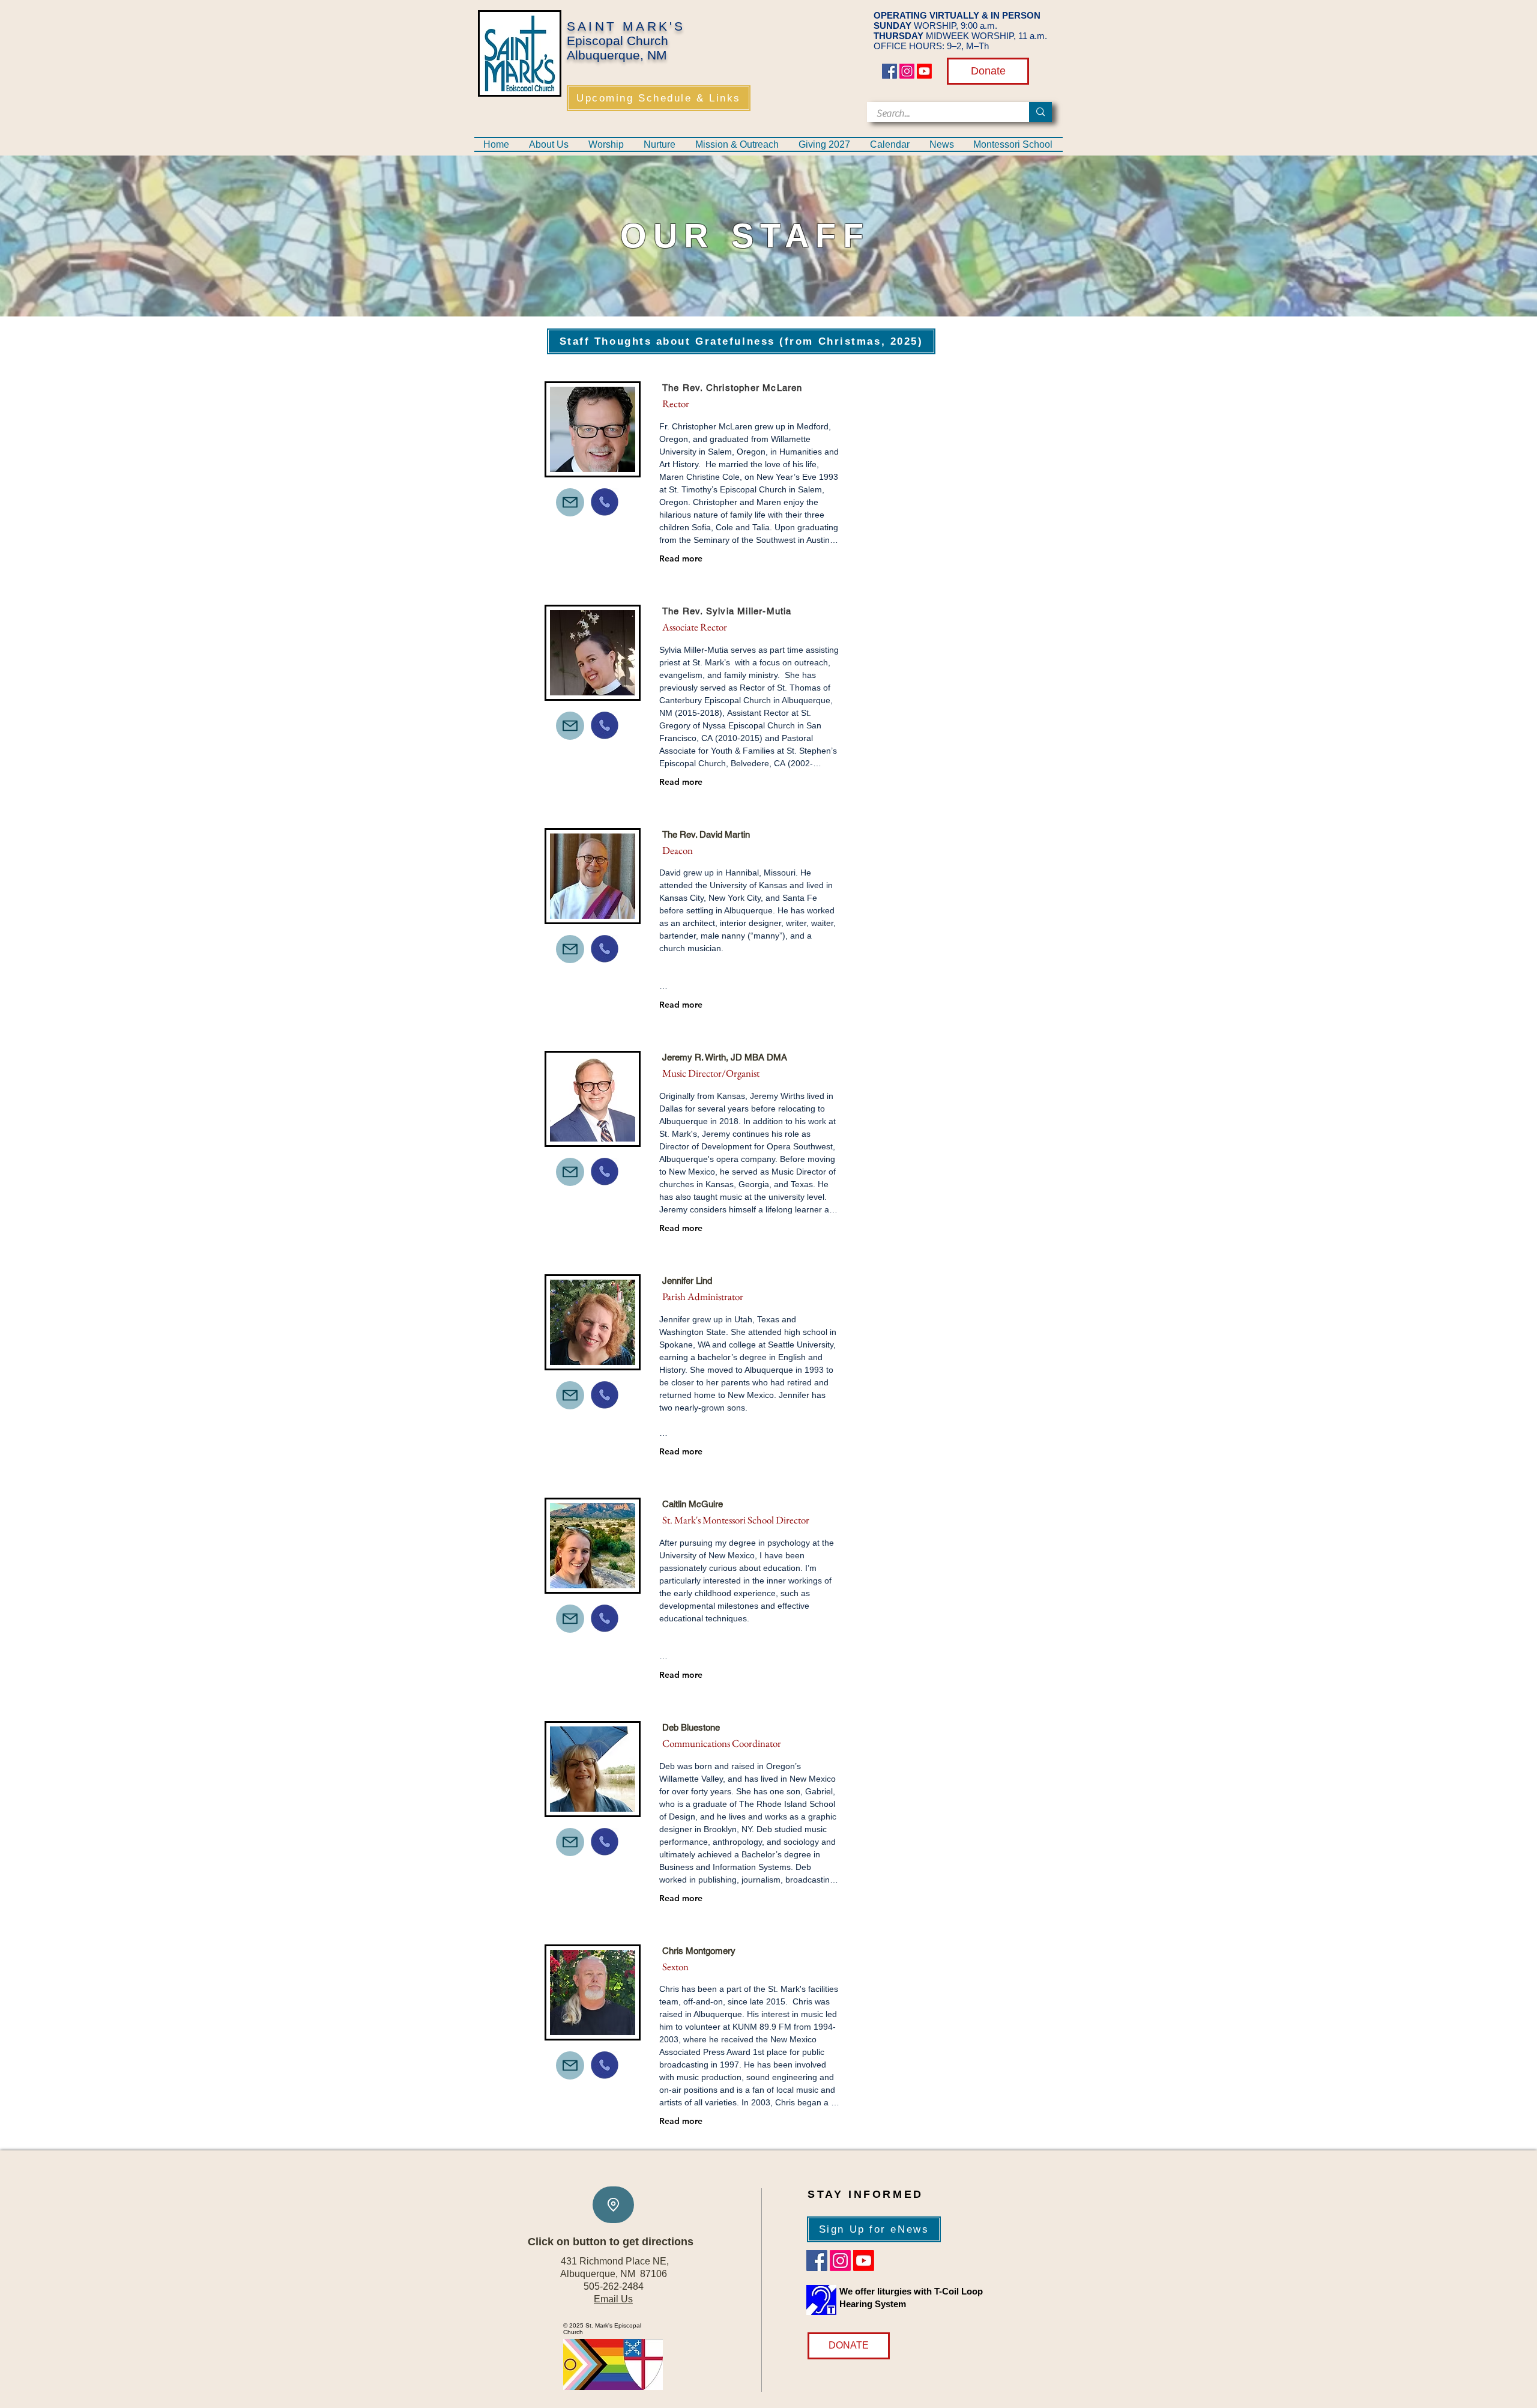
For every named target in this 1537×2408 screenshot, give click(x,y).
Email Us (613, 2299)
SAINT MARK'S (626, 26)
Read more (681, 558)
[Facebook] (889, 71)
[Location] (613, 2205)
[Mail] (570, 502)
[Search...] (1040, 112)
